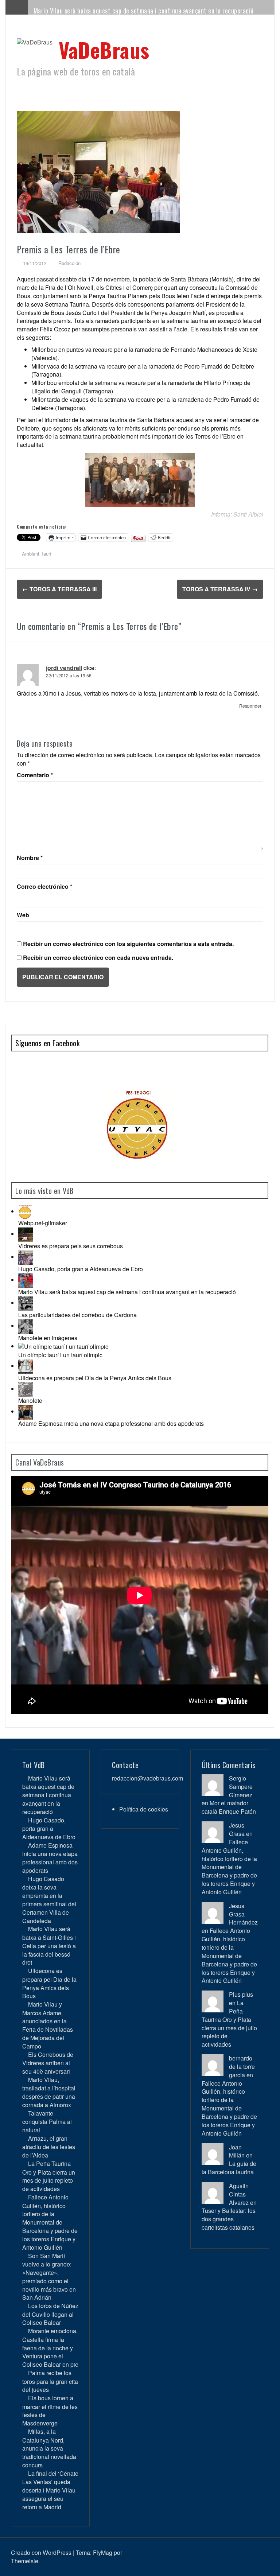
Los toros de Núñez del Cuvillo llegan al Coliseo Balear (50, 2314)
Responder (250, 706)
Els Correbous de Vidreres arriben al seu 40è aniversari (48, 2063)
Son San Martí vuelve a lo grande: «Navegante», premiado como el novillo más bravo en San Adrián (49, 2277)
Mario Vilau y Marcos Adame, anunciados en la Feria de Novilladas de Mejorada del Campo (48, 2025)
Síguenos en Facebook (47, 1043)
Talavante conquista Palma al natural (47, 2122)
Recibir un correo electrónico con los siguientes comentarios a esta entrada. (128, 944)
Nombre (30, 858)
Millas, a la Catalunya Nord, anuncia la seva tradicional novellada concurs (49, 2448)
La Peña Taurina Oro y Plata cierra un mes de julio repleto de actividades (49, 2176)
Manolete (30, 1400)
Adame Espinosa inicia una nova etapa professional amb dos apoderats (111, 1423)
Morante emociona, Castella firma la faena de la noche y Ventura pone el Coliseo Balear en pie (50, 2348)
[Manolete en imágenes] (26, 1326)
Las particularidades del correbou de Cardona (77, 1315)
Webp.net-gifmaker (43, 1223)
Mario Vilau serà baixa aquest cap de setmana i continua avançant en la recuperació (144, 11)
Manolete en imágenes (48, 1338)
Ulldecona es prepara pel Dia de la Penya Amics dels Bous (95, 1378)
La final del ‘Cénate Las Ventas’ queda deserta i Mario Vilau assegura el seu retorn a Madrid (50, 2490)
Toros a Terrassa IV (220, 589)
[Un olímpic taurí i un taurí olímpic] (63, 1346)
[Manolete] (26, 1389)
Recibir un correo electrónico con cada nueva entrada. (98, 958)
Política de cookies (144, 1809)
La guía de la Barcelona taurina (229, 2168)
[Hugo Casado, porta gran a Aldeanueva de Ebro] (26, 1257)
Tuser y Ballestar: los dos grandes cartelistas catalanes (229, 2219)
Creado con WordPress (41, 2552)
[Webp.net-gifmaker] (26, 1211)
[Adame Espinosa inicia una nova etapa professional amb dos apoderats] (26, 1411)
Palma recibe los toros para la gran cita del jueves (50, 2381)
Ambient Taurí (37, 554)
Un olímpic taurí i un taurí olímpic (60, 1355)
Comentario (35, 775)
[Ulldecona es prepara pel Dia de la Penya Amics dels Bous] (26, 1366)
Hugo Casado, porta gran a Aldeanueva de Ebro (81, 1269)
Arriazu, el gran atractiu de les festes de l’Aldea (49, 2147)
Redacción (69, 263)
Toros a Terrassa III (59, 589)
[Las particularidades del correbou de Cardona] (26, 1303)
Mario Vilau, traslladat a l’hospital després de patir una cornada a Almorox (49, 2092)
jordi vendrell (64, 668)
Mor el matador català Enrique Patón (229, 1807)
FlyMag (103, 2552)
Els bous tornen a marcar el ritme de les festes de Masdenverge (50, 2410)
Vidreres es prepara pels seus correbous (71, 1246)
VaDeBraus (104, 49)
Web (23, 915)
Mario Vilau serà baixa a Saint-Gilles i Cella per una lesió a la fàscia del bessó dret (49, 1945)
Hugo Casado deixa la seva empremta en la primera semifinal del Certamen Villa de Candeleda (49, 1900)
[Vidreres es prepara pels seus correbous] (26, 1234)
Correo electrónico (44, 887)
